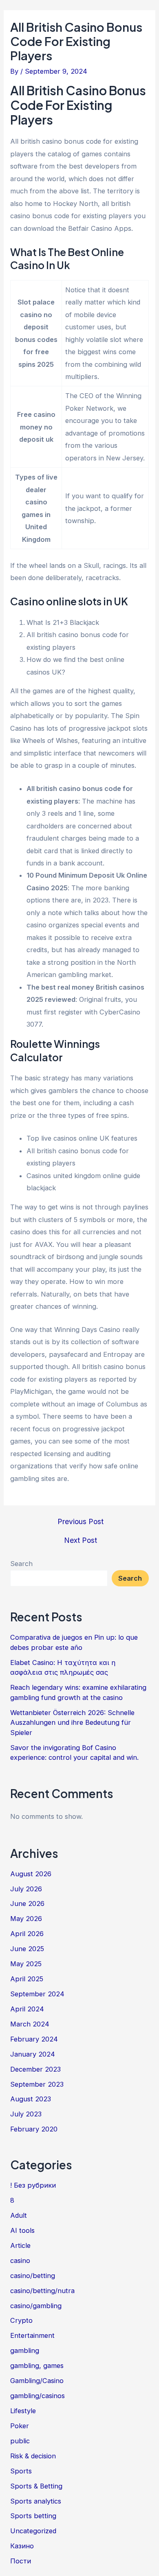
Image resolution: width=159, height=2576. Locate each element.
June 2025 (27, 1949)
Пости (21, 2561)
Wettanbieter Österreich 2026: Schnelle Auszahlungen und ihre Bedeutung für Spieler (72, 1723)
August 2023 (31, 2099)
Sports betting (33, 2516)
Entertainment (32, 2335)
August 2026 (31, 1874)
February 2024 (34, 2039)
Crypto (21, 2320)
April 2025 (27, 1979)
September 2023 (37, 2084)
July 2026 (26, 1889)
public (20, 2441)
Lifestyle (23, 2411)
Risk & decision (33, 2456)
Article (20, 2245)
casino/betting (33, 2276)
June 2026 (27, 1904)
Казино (22, 2546)
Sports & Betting (36, 2486)
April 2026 (27, 1934)
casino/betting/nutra (42, 2291)
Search (21, 1564)
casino (20, 2261)
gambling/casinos (38, 2396)
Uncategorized (33, 2531)
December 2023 (35, 2069)
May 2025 (26, 1964)
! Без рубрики (33, 2185)
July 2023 (26, 2114)
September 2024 (37, 1994)
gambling (25, 2350)
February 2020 (34, 2129)
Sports (21, 2471)
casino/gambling (36, 2306)
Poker (20, 2426)
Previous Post (81, 1522)
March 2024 (30, 2024)
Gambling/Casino (37, 2381)
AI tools (22, 2230)
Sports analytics (36, 2501)
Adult (19, 2215)
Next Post (81, 1540)
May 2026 (26, 1919)
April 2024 (27, 2009)
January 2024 (33, 2054)
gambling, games (37, 2366)
